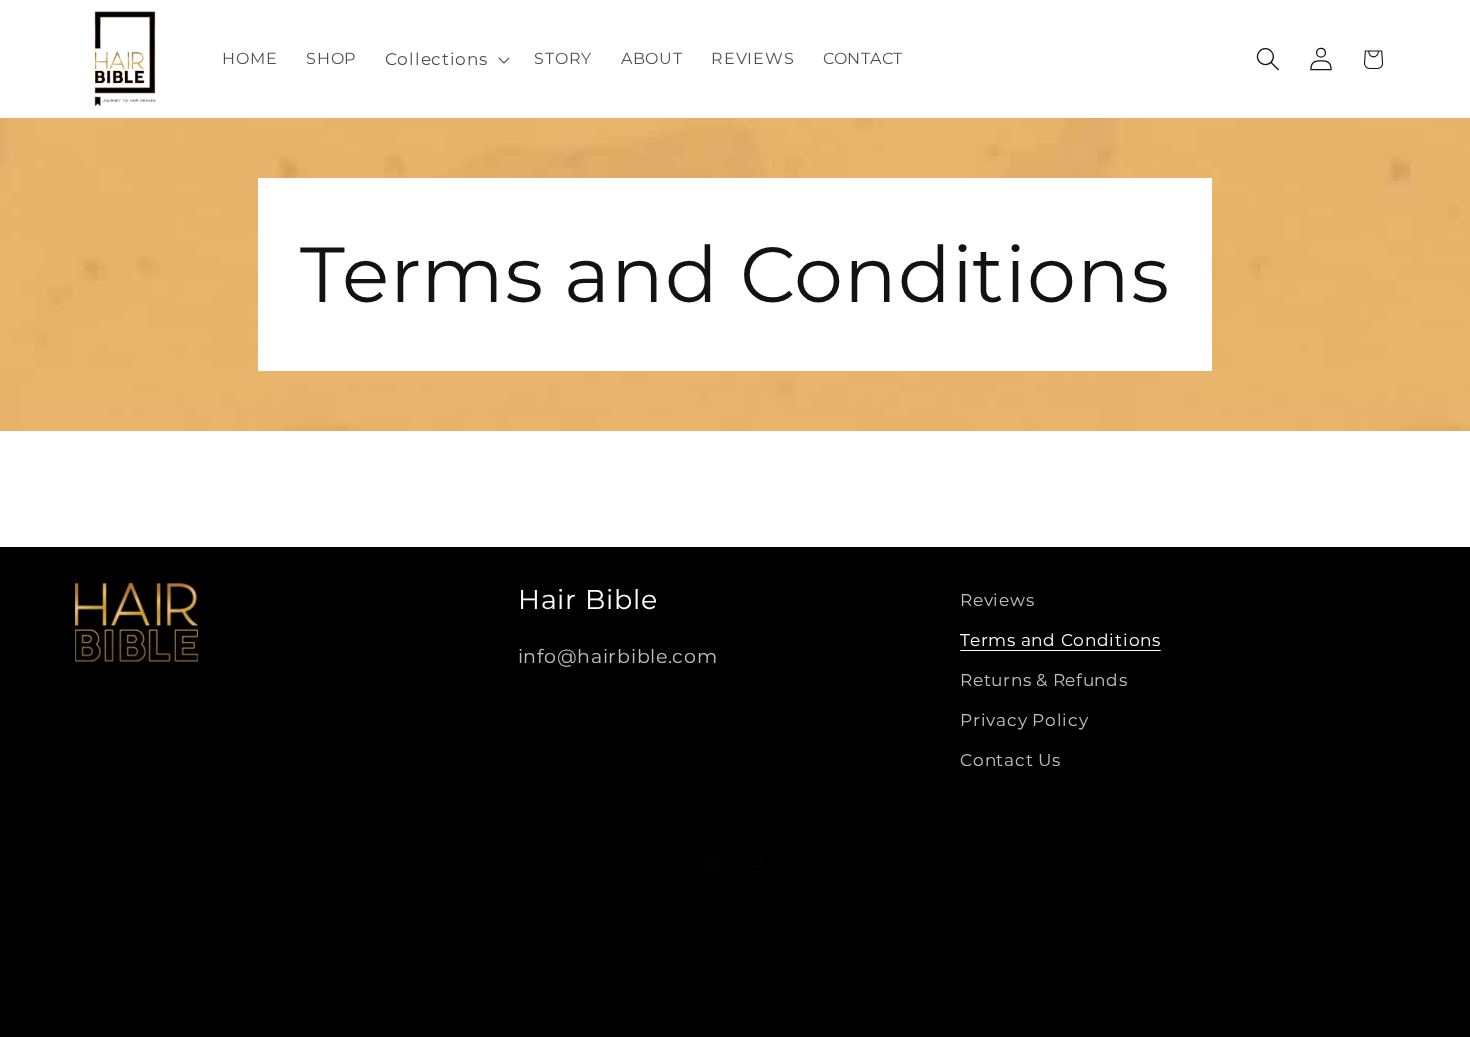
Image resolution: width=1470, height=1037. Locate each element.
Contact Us (1010, 760)
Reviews (997, 600)
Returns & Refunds (1043, 680)
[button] (445, 59)
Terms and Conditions (1060, 640)
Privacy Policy (1024, 720)
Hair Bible (689, 1013)
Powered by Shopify (803, 1013)
